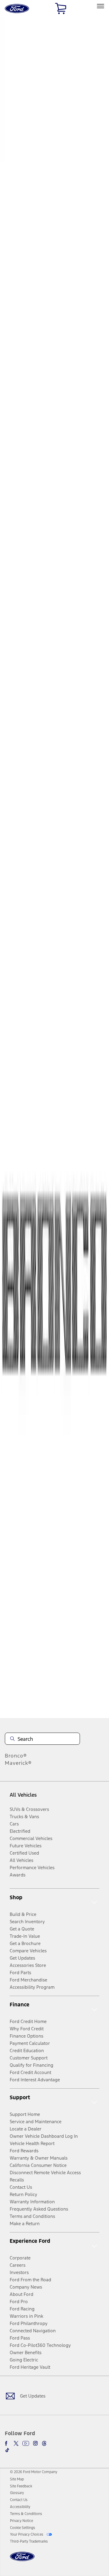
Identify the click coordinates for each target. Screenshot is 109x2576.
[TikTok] (7, 2450)
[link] (17, 2479)
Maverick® (18, 1763)
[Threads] (44, 2443)
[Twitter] (16, 2443)
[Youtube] (26, 2443)
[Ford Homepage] (22, 2560)
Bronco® (16, 1756)
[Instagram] (35, 2443)
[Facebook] (7, 2443)
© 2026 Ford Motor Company (34, 2472)
